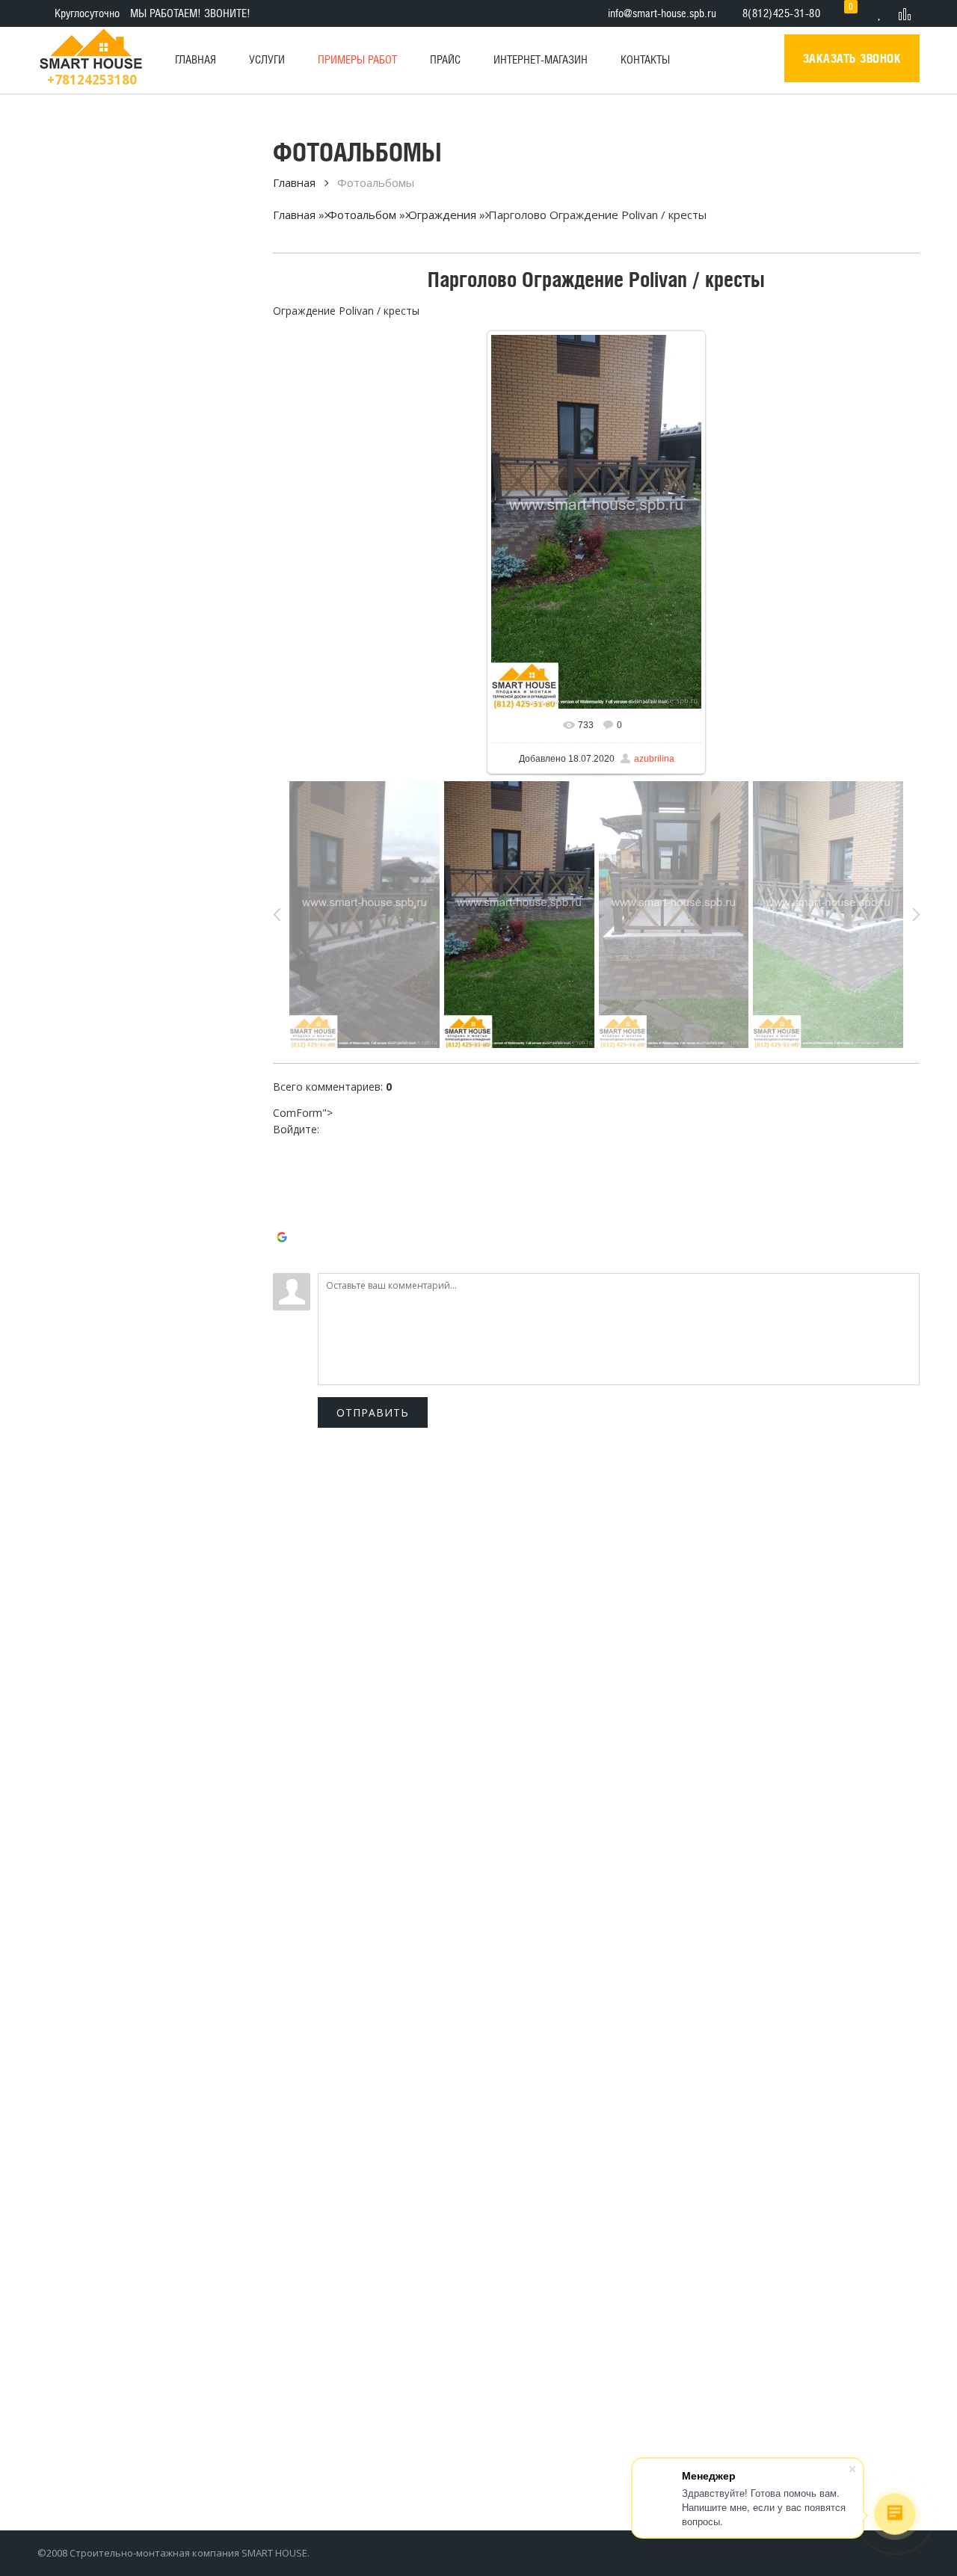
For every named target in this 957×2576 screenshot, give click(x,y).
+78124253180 (92, 80)
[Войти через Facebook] (284, 1195)
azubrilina (654, 759)
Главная (294, 182)
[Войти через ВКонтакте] (284, 1172)
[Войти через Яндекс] (284, 1217)
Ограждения (442, 215)
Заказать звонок (852, 58)
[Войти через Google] (284, 1239)
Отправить (373, 1412)
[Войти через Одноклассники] (284, 1262)
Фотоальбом (362, 215)
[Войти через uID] (284, 1150)
